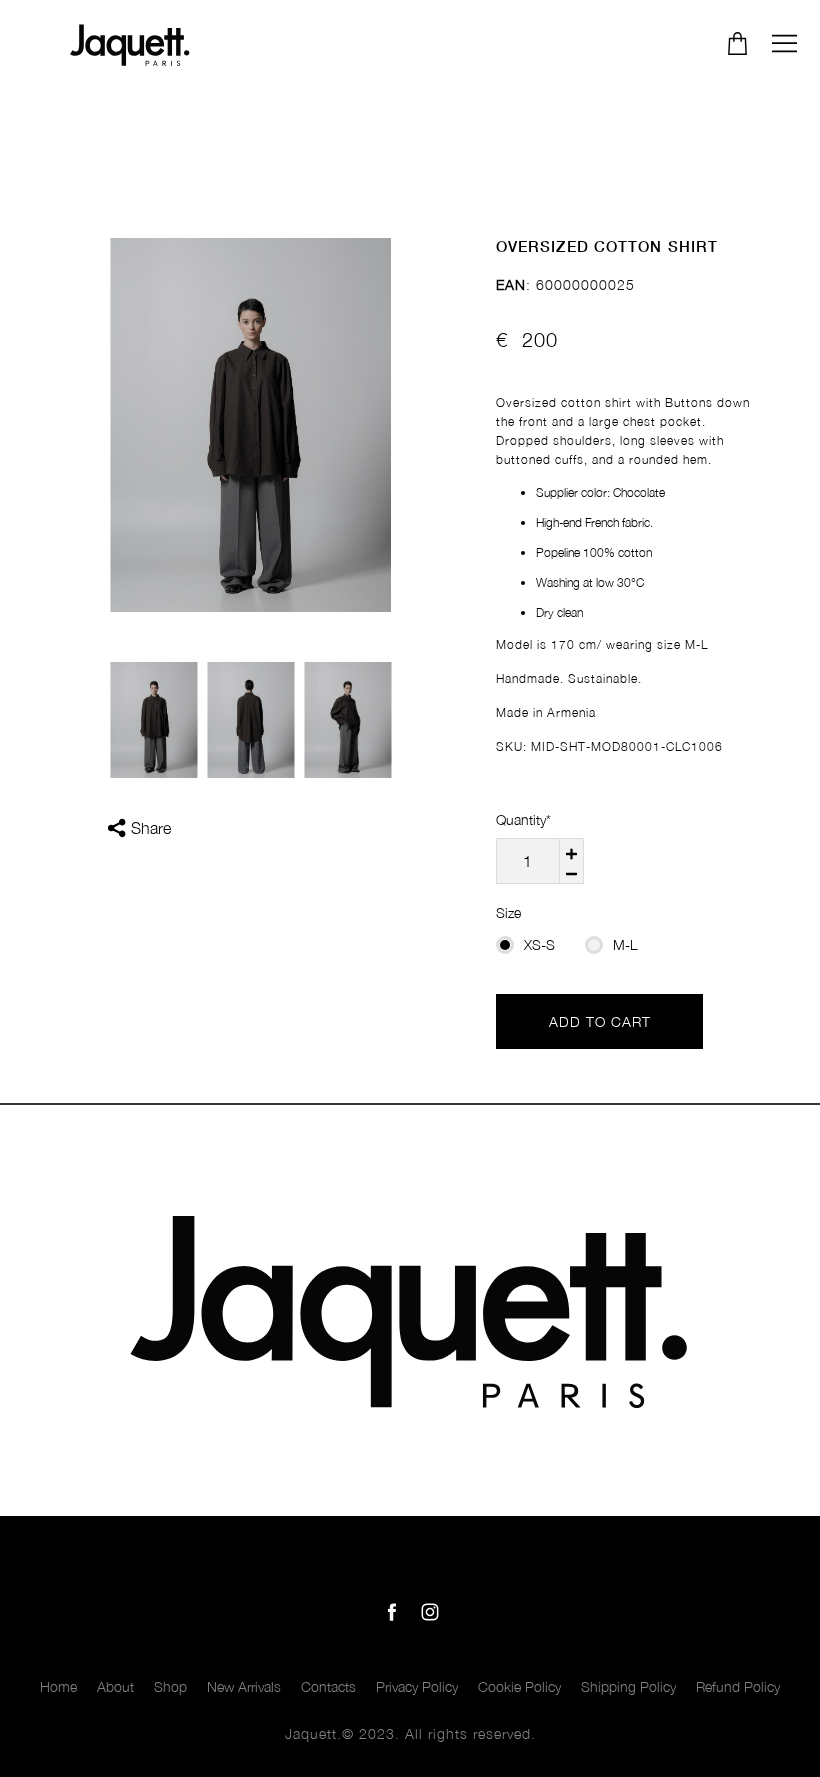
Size (508, 912)
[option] (250, 425)
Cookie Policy (519, 1686)
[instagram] (430, 1612)
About (115, 1686)
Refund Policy (738, 1686)
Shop (170, 1686)
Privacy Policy (417, 1686)
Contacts (328, 1686)
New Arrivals (244, 1686)
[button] (784, 43)
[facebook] (392, 1612)
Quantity (523, 819)
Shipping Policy (628, 1686)
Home (58, 1686)
